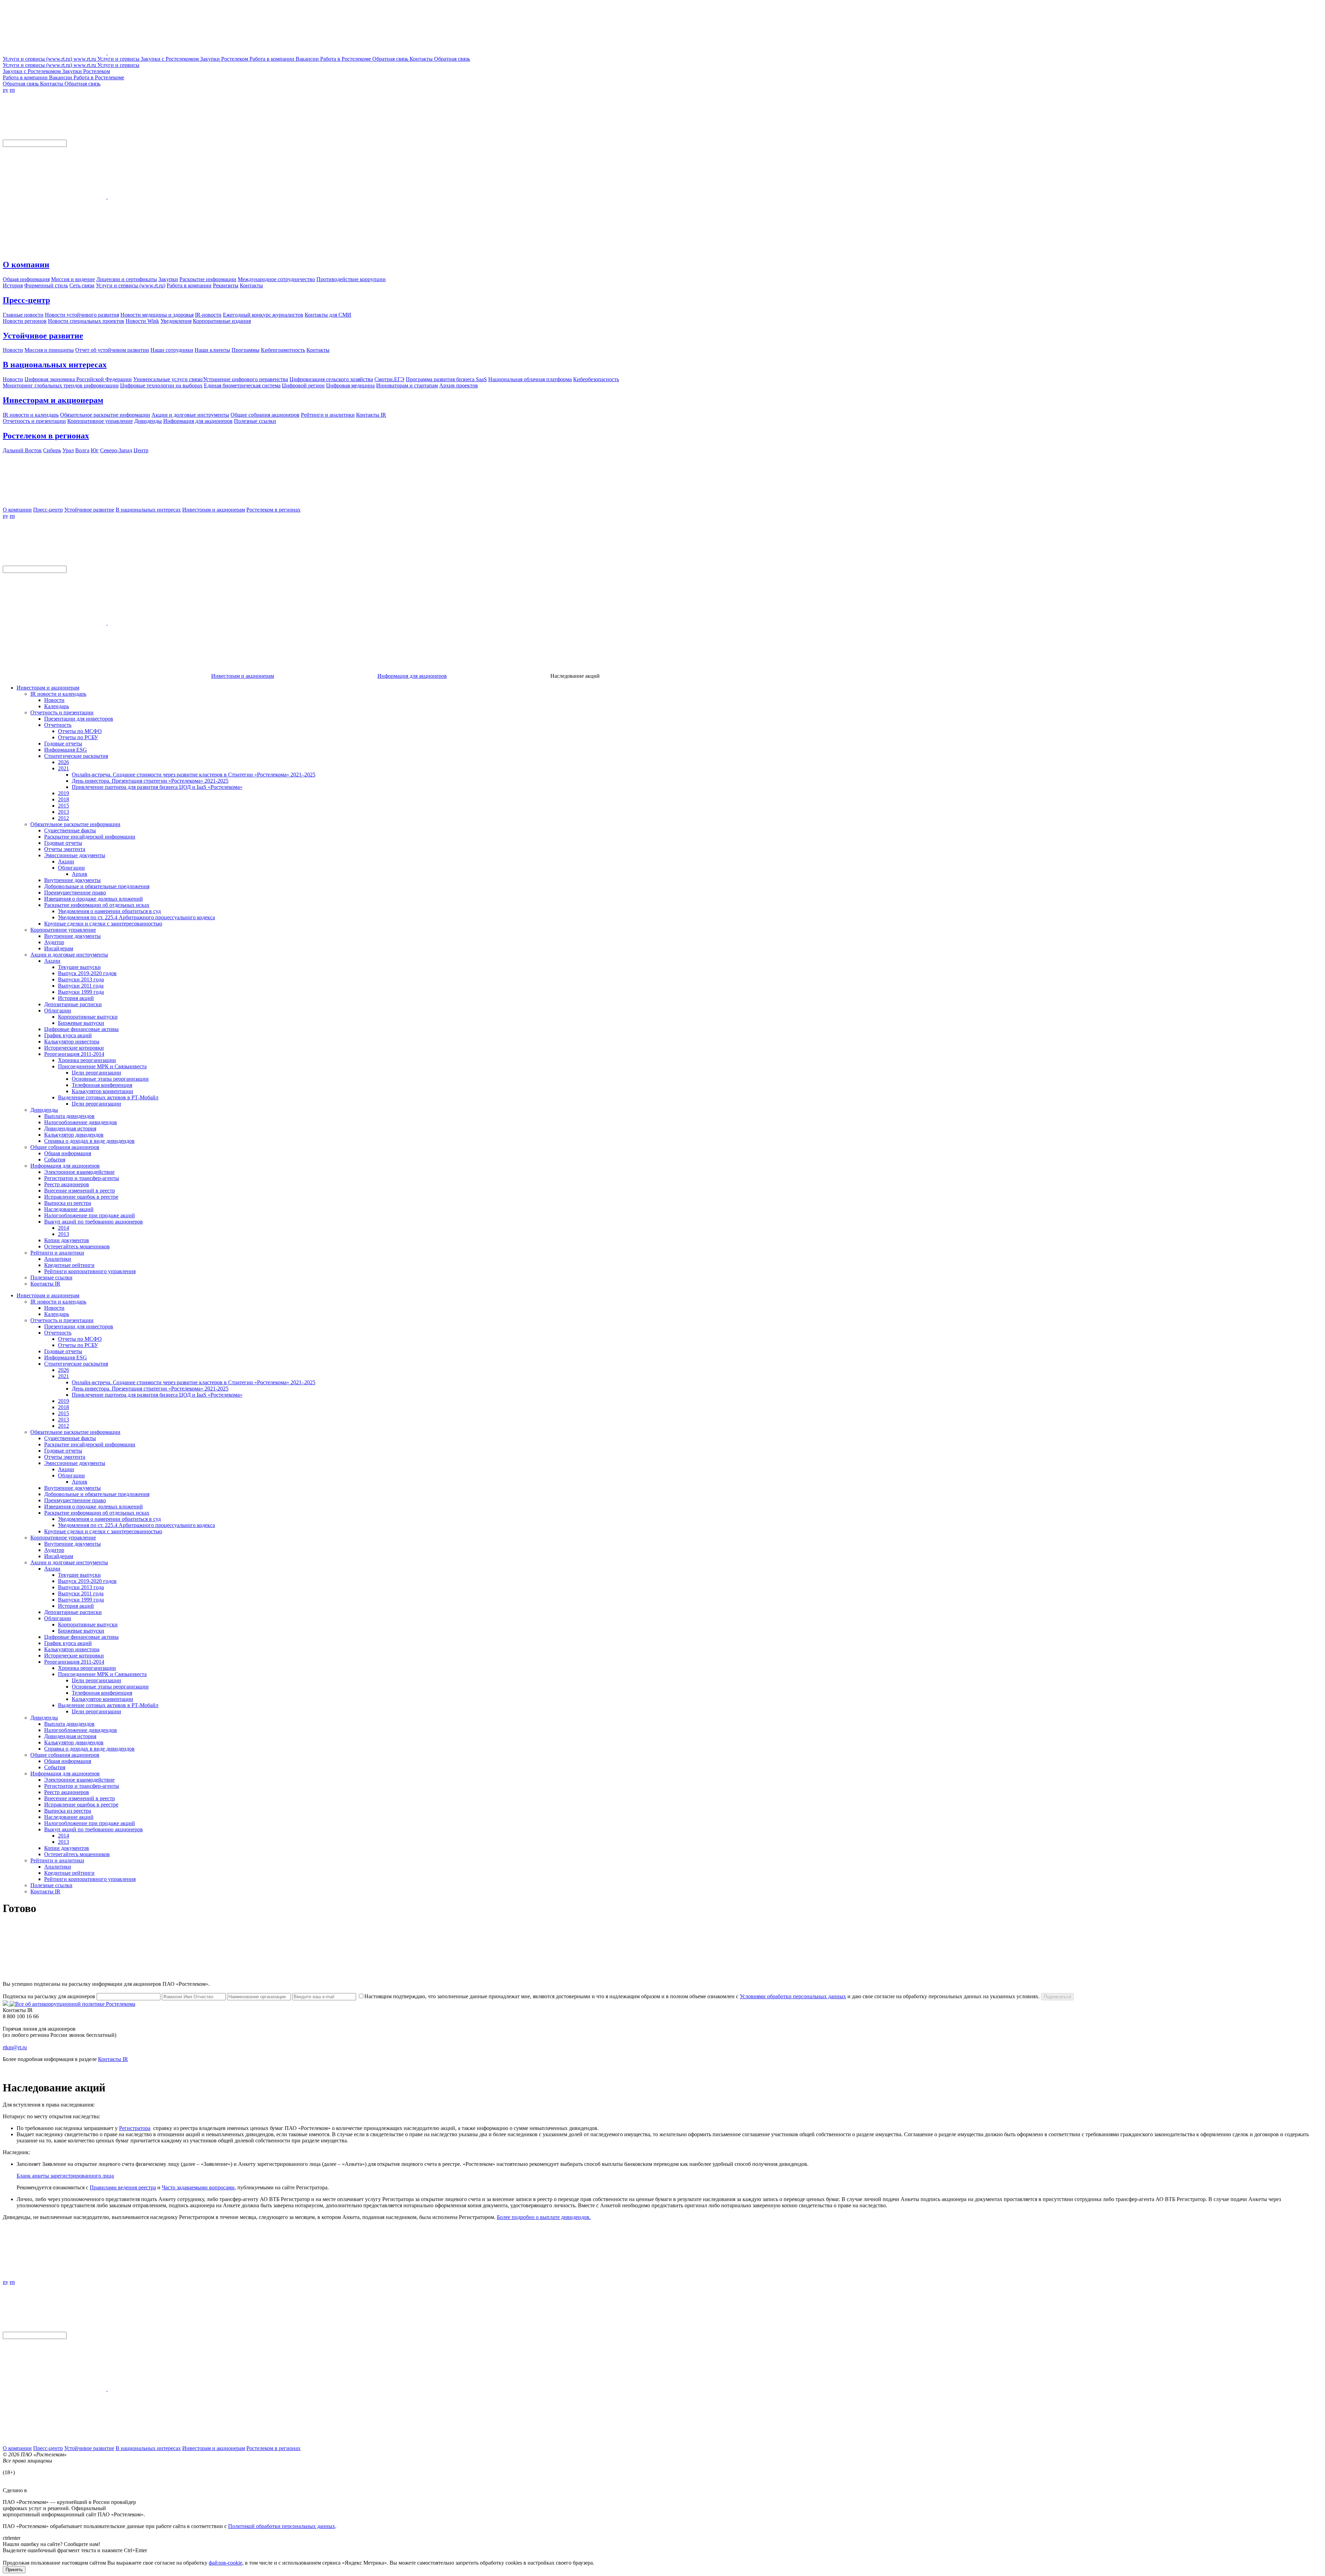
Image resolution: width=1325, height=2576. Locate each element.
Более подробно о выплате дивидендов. (544, 2217)
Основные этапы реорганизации (110, 1079)
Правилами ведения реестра (123, 2187)
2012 (63, 818)
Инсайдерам (59, 948)
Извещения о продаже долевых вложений (94, 899)
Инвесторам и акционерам (53, 400)
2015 (63, 806)
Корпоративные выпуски (88, 1017)
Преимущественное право (75, 893)
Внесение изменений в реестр (80, 1191)
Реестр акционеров (67, 1184)
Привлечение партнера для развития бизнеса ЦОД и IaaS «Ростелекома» (157, 787)
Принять (14, 2570)
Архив (80, 874)
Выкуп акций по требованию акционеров (94, 1222)
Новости (54, 700)
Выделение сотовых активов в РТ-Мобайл (108, 1097)
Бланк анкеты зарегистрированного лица (65, 2176)
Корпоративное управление (63, 930)
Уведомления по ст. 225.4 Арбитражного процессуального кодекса (136, 917)
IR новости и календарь (58, 694)
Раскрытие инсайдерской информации (90, 837)
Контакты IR (45, 1284)
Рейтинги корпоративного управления (90, 1271)
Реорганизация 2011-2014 (74, 1054)
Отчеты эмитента (65, 849)
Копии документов (67, 1240)
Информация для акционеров (412, 676)
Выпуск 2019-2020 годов (87, 973)
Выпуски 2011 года (81, 986)
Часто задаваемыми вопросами (198, 2187)
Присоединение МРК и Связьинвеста (102, 1066)
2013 (63, 812)
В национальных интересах (55, 365)
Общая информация (68, 1153)
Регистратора (135, 2128)
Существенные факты (70, 830)
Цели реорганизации (96, 1073)
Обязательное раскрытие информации (75, 824)
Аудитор (54, 942)
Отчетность (58, 725)
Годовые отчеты (63, 744)
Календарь (57, 706)
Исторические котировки (74, 1048)
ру (6, 90)
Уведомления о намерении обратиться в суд (109, 911)
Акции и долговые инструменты (69, 955)
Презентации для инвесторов (79, 719)
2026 (63, 762)
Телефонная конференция (102, 1085)
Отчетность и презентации (62, 712)
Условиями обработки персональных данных (793, 1996)
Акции (66, 861)
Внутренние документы (72, 880)
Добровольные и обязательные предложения (97, 886)
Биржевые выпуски (81, 1023)
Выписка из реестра (68, 1203)
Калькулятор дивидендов (74, 1135)
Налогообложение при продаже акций (90, 1215)
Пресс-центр (26, 300)
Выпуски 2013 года (81, 979)
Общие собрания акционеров (65, 1147)
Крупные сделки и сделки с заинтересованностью (103, 924)
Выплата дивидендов (69, 1116)
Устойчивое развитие (43, 336)
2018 (63, 799)
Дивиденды (44, 1110)
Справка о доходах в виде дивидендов (89, 1141)
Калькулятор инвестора (72, 1042)
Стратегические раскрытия (76, 756)
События (55, 1160)
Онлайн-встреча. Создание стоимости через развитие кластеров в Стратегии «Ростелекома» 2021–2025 (194, 775)
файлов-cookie (225, 2563)
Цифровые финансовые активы (81, 1029)
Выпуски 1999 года (81, 992)
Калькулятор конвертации (102, 1091)
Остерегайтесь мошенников (77, 1246)
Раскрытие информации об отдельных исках (97, 905)
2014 (63, 1228)
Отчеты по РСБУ (78, 737)
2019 (63, 793)
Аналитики (58, 1259)
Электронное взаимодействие (79, 1172)
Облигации (71, 868)
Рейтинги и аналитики (57, 1253)
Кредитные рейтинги (69, 1265)
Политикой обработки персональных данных (282, 2526)
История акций (76, 998)
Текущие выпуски (79, 967)
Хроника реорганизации (87, 1060)
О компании (26, 265)
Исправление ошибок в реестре (81, 1197)
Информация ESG (66, 750)
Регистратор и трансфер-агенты (82, 1178)
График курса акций (68, 1035)
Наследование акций (69, 1209)
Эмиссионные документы (75, 855)
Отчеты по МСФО (80, 731)
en (12, 90)
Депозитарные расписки (73, 1004)
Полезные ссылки (51, 1277)
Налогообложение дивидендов (81, 1122)
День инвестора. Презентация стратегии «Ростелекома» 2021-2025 (150, 781)
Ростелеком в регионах (46, 436)
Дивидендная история (70, 1128)
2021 (63, 768)
